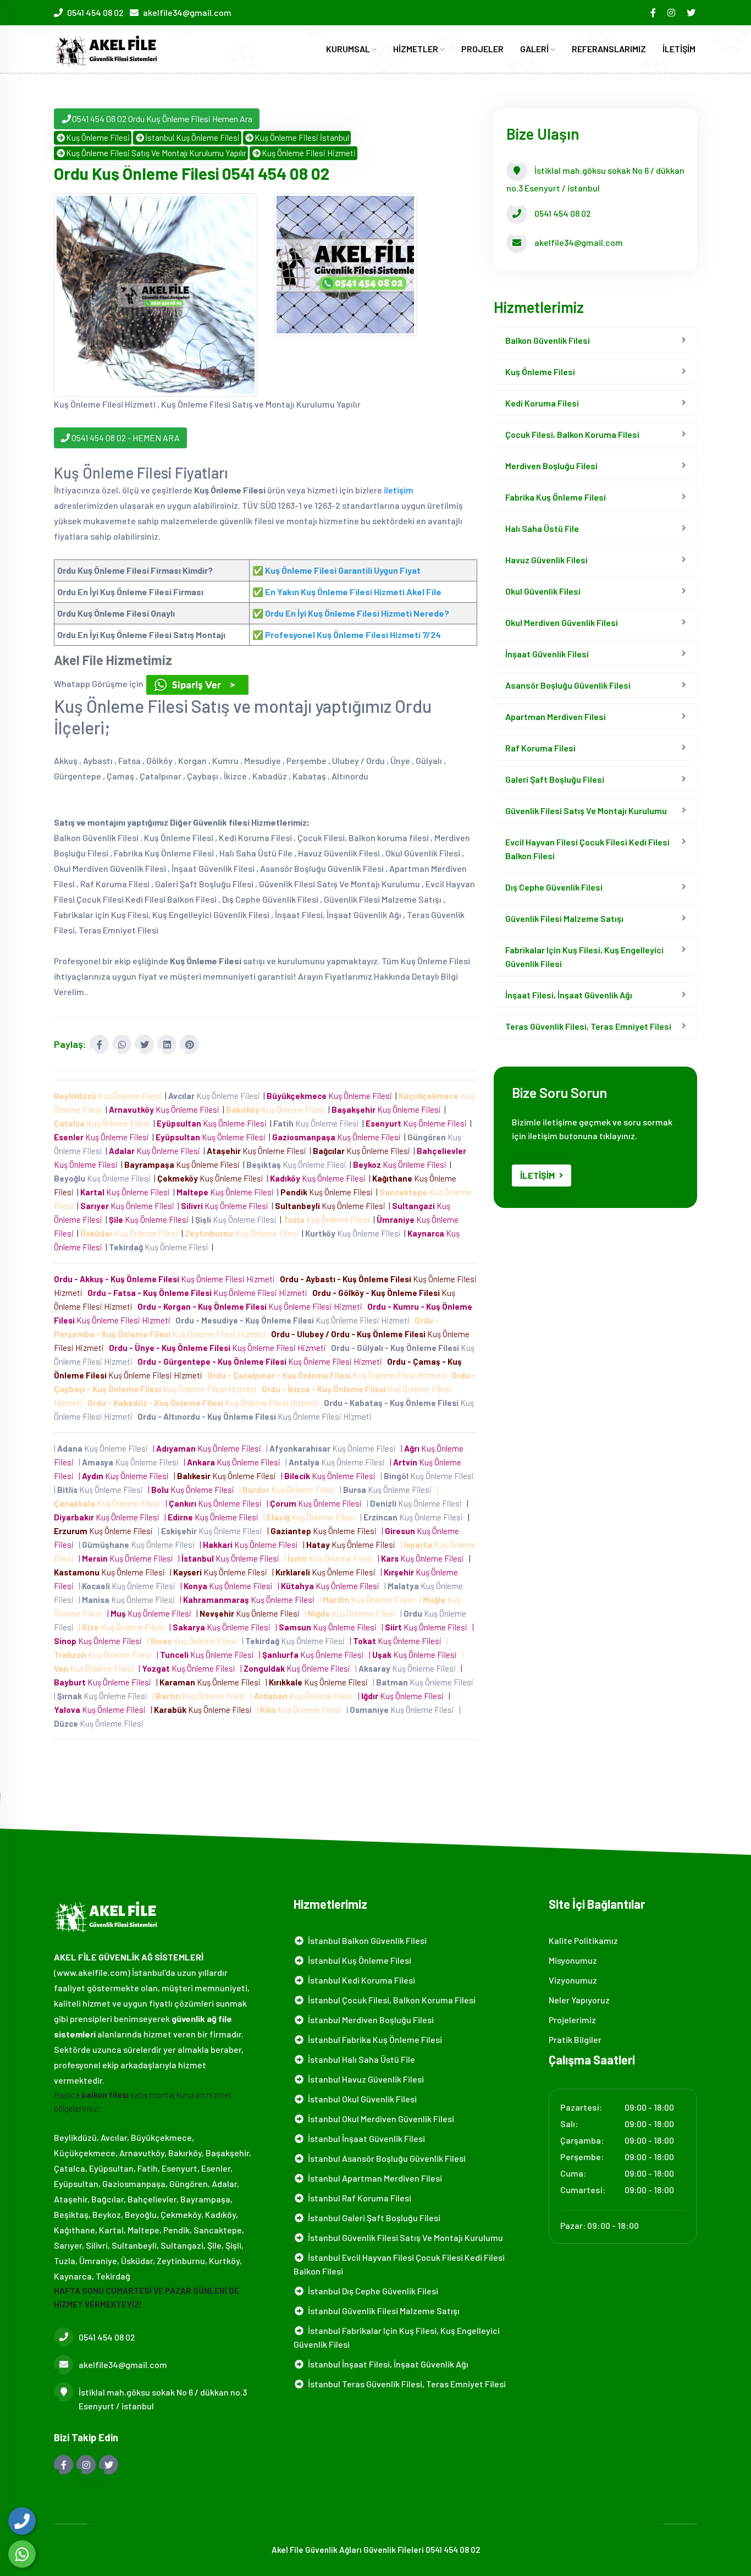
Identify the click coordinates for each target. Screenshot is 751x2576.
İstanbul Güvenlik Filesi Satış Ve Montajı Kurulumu (404, 2237)
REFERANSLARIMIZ (609, 49)
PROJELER (482, 49)
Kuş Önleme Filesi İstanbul (302, 138)
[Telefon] (22, 2521)
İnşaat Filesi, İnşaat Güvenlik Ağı (569, 995)
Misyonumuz (573, 1960)
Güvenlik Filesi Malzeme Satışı (564, 918)
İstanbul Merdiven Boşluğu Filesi (369, 2020)
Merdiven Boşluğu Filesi (551, 466)
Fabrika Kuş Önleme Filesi (556, 497)
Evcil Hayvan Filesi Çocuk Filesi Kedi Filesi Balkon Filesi (587, 849)
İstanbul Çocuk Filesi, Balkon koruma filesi (390, 2000)
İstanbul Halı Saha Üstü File (360, 2059)
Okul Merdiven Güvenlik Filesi (562, 622)
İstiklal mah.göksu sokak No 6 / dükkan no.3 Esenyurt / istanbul (163, 2399)
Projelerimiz (572, 2020)
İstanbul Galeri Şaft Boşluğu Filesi (372, 2218)
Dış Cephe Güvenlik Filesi (554, 887)
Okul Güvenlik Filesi (543, 591)
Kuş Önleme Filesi (98, 138)
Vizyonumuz (573, 1980)
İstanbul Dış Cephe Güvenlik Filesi (371, 2291)
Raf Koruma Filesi (540, 748)
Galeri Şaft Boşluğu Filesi (555, 779)
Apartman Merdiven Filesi (556, 716)
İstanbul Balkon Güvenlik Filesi (366, 1940)
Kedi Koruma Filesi (542, 403)
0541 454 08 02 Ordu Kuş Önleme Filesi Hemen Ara (162, 119)
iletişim (399, 490)
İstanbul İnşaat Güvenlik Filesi (365, 2138)
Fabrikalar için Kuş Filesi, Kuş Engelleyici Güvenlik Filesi (584, 957)
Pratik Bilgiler (575, 2039)
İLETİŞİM (679, 49)
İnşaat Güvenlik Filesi (547, 654)
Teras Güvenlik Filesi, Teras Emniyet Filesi (588, 1026)
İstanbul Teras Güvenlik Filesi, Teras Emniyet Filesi (405, 2384)
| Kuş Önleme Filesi (103, 1448)
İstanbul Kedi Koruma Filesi (360, 1980)
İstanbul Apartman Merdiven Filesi (373, 2178)
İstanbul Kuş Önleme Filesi (192, 138)
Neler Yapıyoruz (579, 2000)
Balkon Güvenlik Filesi (548, 340)
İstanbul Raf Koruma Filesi (358, 2198)
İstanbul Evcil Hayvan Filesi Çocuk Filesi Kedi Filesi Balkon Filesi (399, 2264)
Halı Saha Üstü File (542, 528)
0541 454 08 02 (95, 12)
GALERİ (535, 49)
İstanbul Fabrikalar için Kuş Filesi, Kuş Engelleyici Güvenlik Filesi (397, 2337)
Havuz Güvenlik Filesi (546, 560)
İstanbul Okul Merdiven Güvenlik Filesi (379, 2119)
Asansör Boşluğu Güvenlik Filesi (568, 685)
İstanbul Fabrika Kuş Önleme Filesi (373, 2039)
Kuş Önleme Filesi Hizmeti (309, 153)
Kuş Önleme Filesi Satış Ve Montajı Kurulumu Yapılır (156, 153)
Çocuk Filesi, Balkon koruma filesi (572, 434)
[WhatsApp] (22, 2554)
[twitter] (692, 12)
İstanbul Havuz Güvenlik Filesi (364, 2079)
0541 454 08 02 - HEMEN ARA (125, 438)
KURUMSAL (349, 49)
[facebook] (654, 12)
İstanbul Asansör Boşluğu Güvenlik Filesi (385, 2158)
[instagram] (672, 12)
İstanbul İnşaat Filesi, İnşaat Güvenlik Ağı (386, 2364)
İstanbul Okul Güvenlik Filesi (361, 2099)
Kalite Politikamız (583, 1940)
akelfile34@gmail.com (187, 12)
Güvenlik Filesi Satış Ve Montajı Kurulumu (586, 811)
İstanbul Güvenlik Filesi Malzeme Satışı (382, 2311)
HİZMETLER (416, 49)
